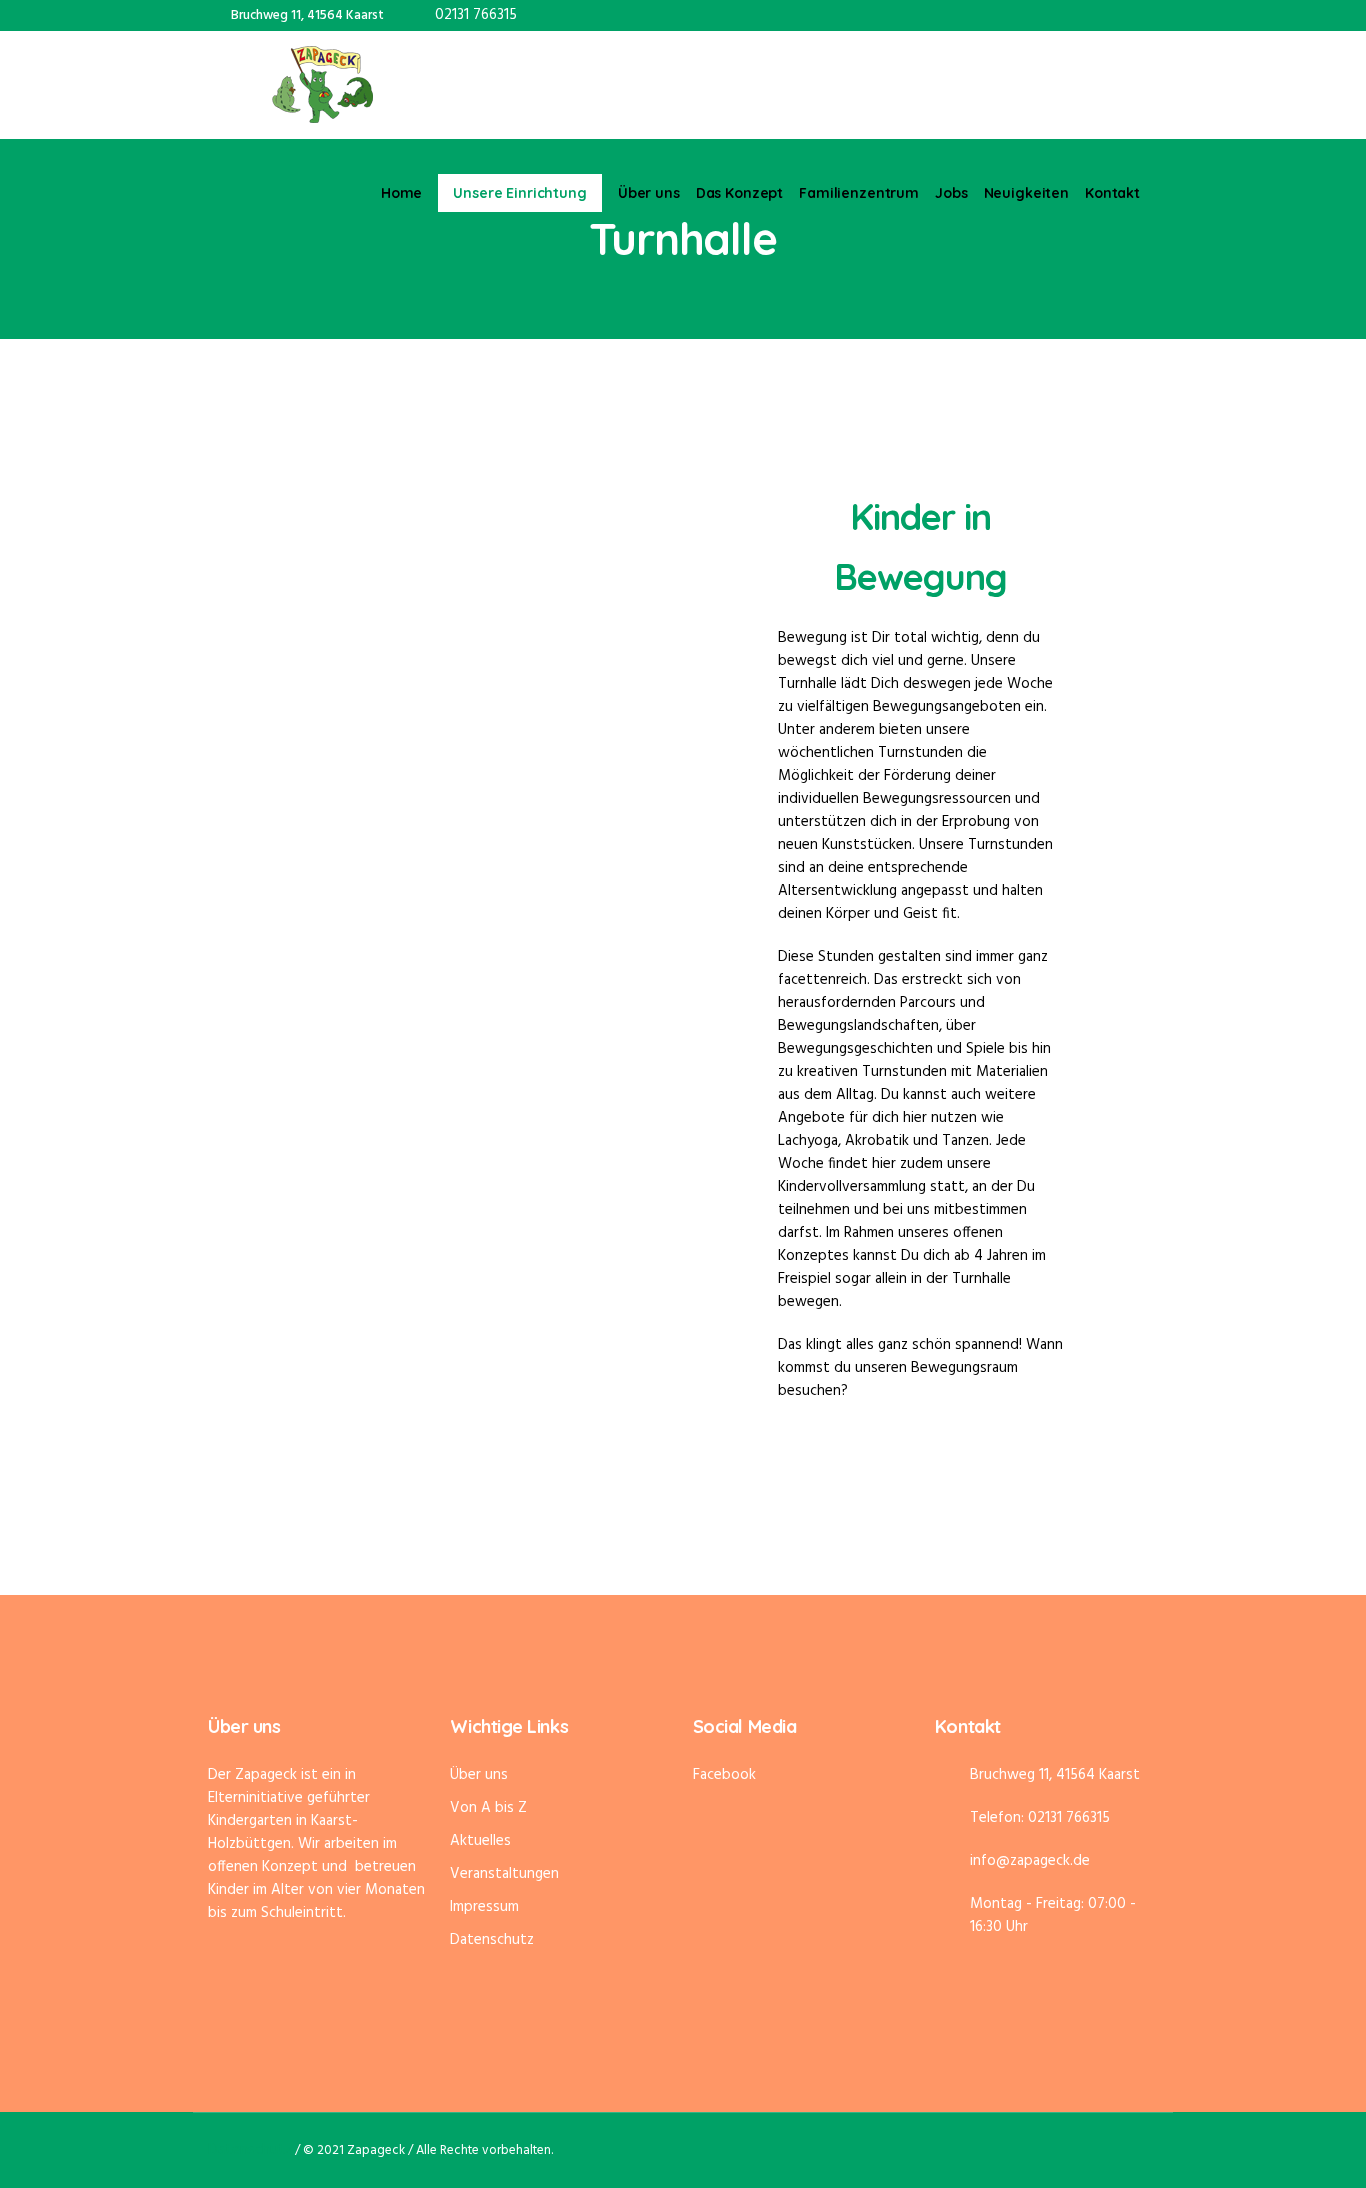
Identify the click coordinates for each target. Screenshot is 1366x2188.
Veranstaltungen (504, 1874)
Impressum (484, 1907)
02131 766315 (476, 15)
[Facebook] (1089, 15)
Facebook (724, 1775)
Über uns (479, 1775)
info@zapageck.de (1030, 1861)
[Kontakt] (1143, 15)
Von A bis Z (488, 1808)
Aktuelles (480, 1841)
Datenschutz (492, 1940)
